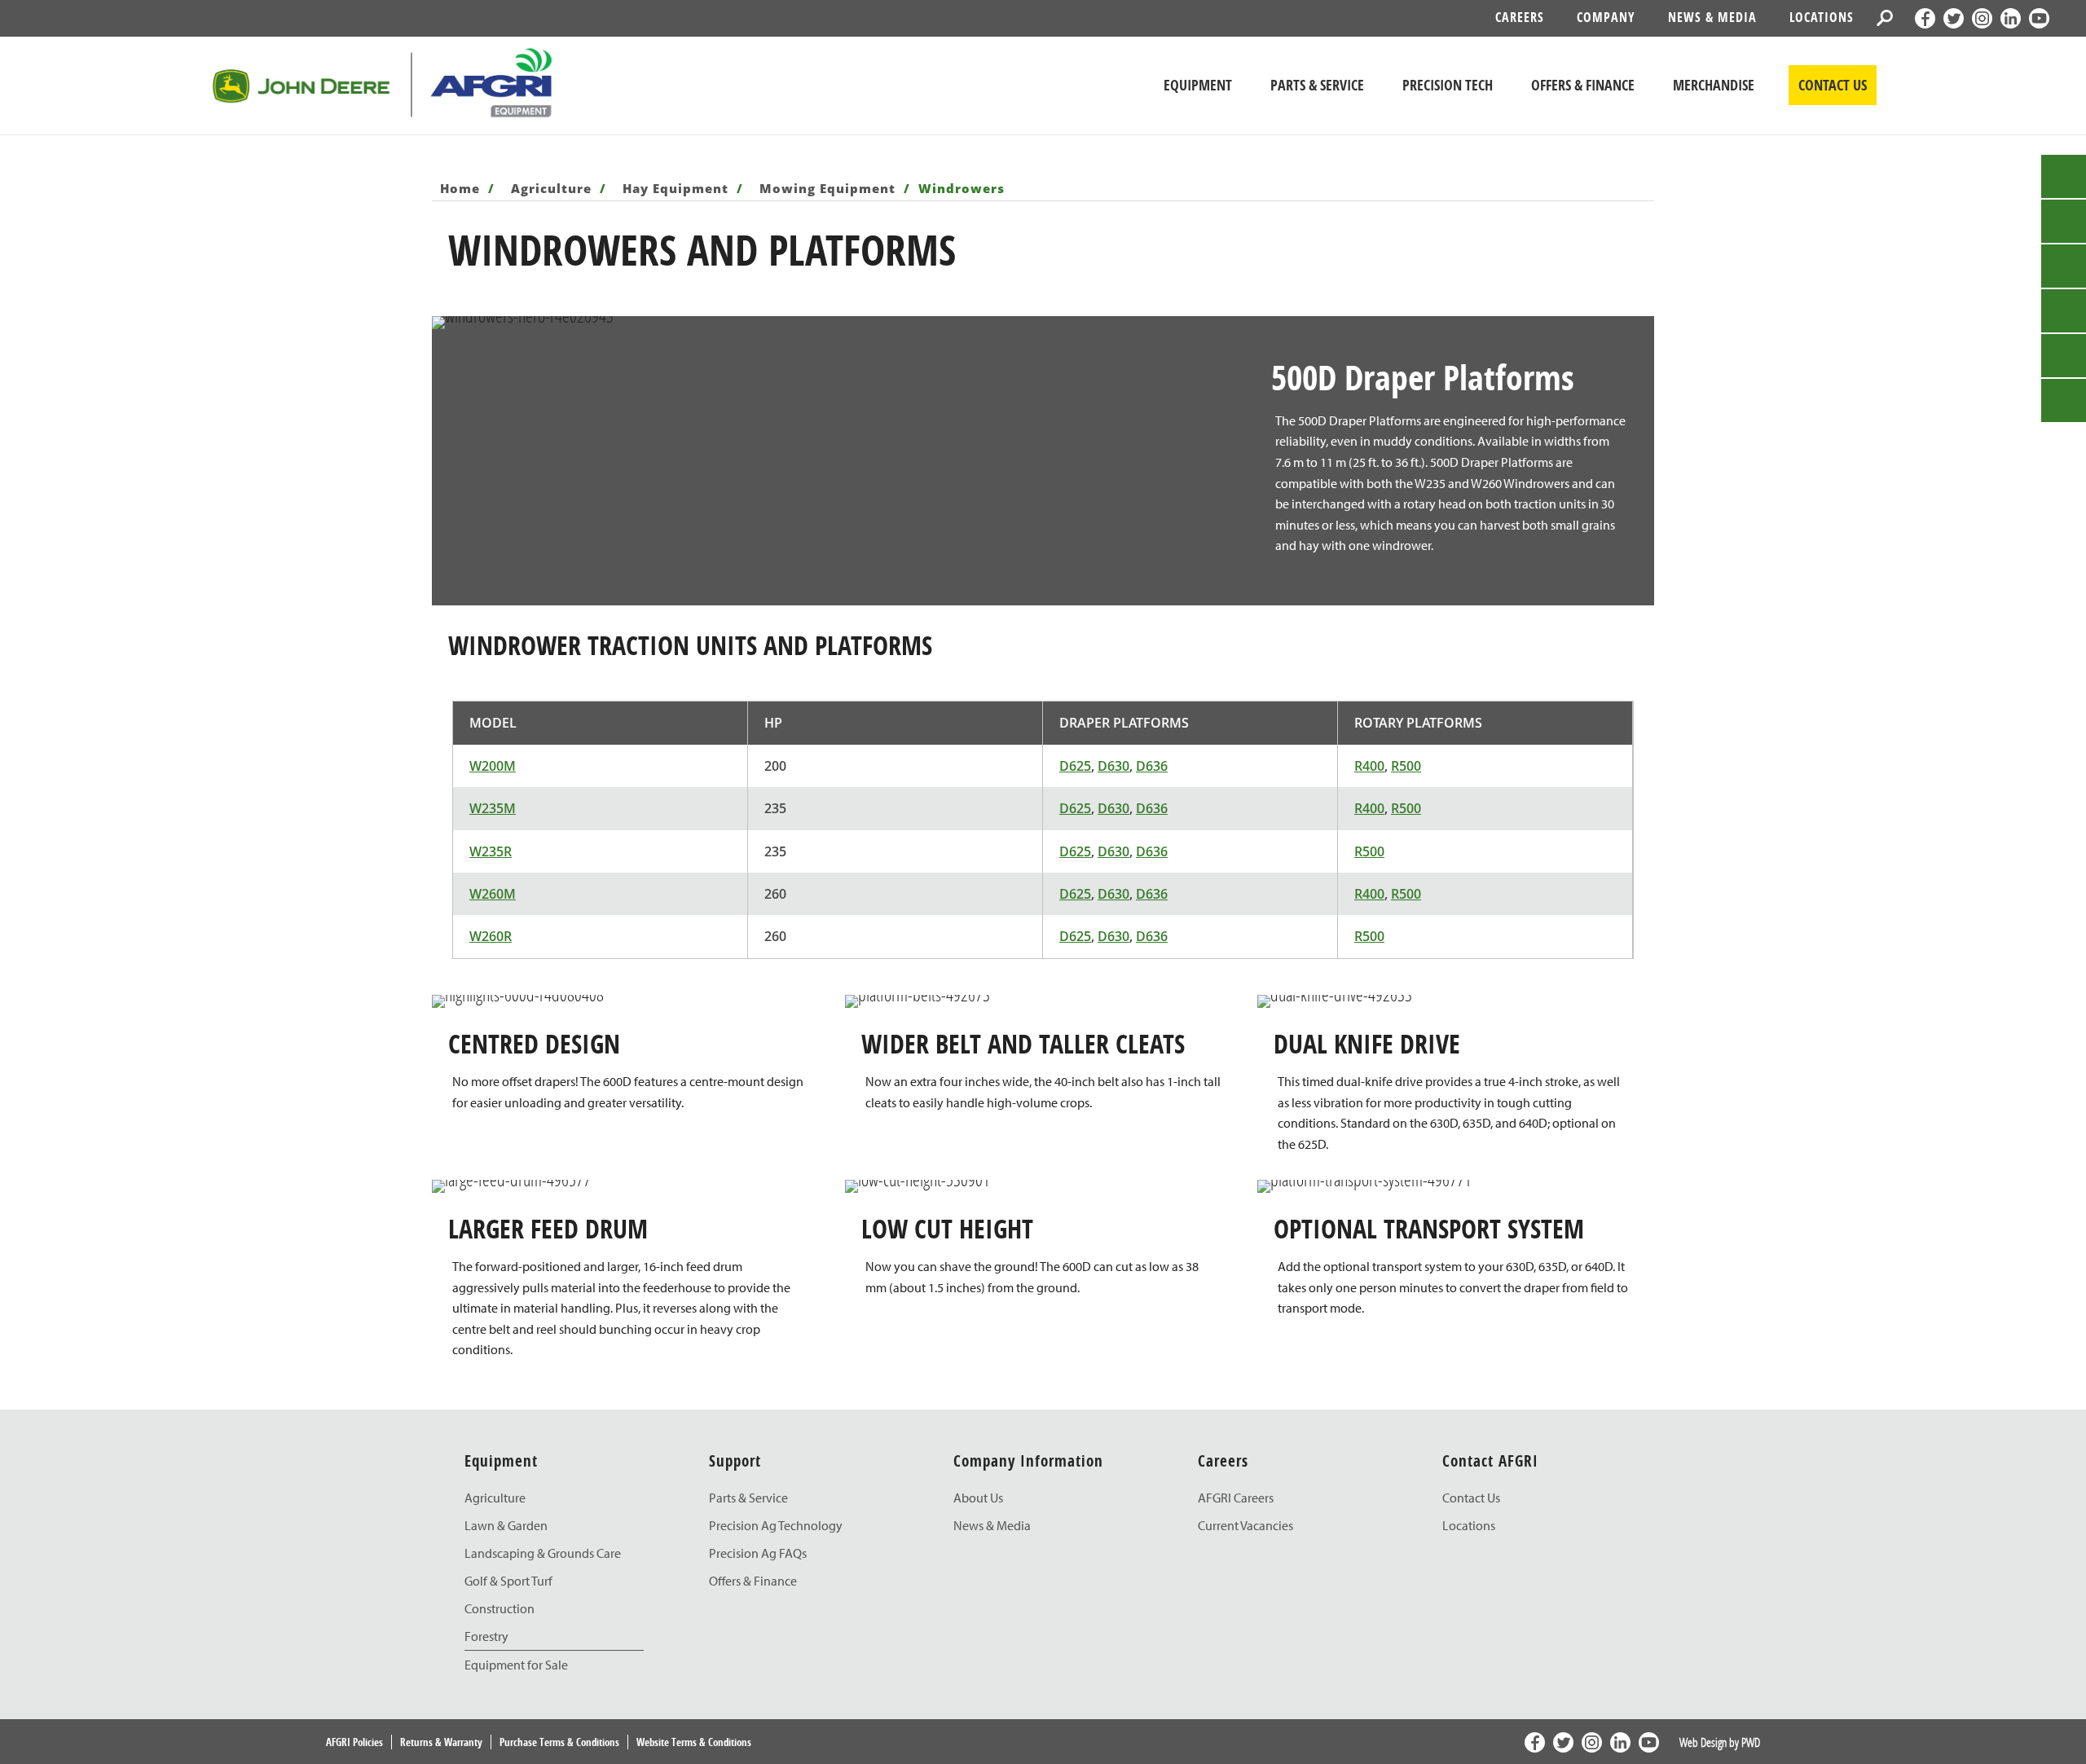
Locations (1822, 17)
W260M (493, 894)
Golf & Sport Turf (508, 1581)
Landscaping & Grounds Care (543, 1553)
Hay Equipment (678, 188)
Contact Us (1471, 1498)
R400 (1369, 766)
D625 (1075, 766)
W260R (491, 936)
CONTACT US (1833, 85)
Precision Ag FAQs (758, 1553)
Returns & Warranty (441, 1742)
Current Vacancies (1245, 1525)
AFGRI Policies (354, 1742)
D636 (1152, 766)
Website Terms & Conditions (694, 1742)
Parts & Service (748, 1498)
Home (462, 188)
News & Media (1712, 17)
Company (1606, 17)
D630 (1113, 766)
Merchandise (1714, 85)
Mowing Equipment (830, 188)
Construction (499, 1608)
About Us (978, 1498)
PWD (1751, 1742)
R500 (1406, 766)
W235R (491, 851)
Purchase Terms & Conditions (559, 1742)
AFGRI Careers (1236, 1498)
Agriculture (553, 188)
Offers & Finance (753, 1581)
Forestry (486, 1636)
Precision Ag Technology (776, 1525)
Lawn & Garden (506, 1525)
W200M (493, 766)
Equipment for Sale (516, 1665)
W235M (493, 808)
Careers (1520, 17)
